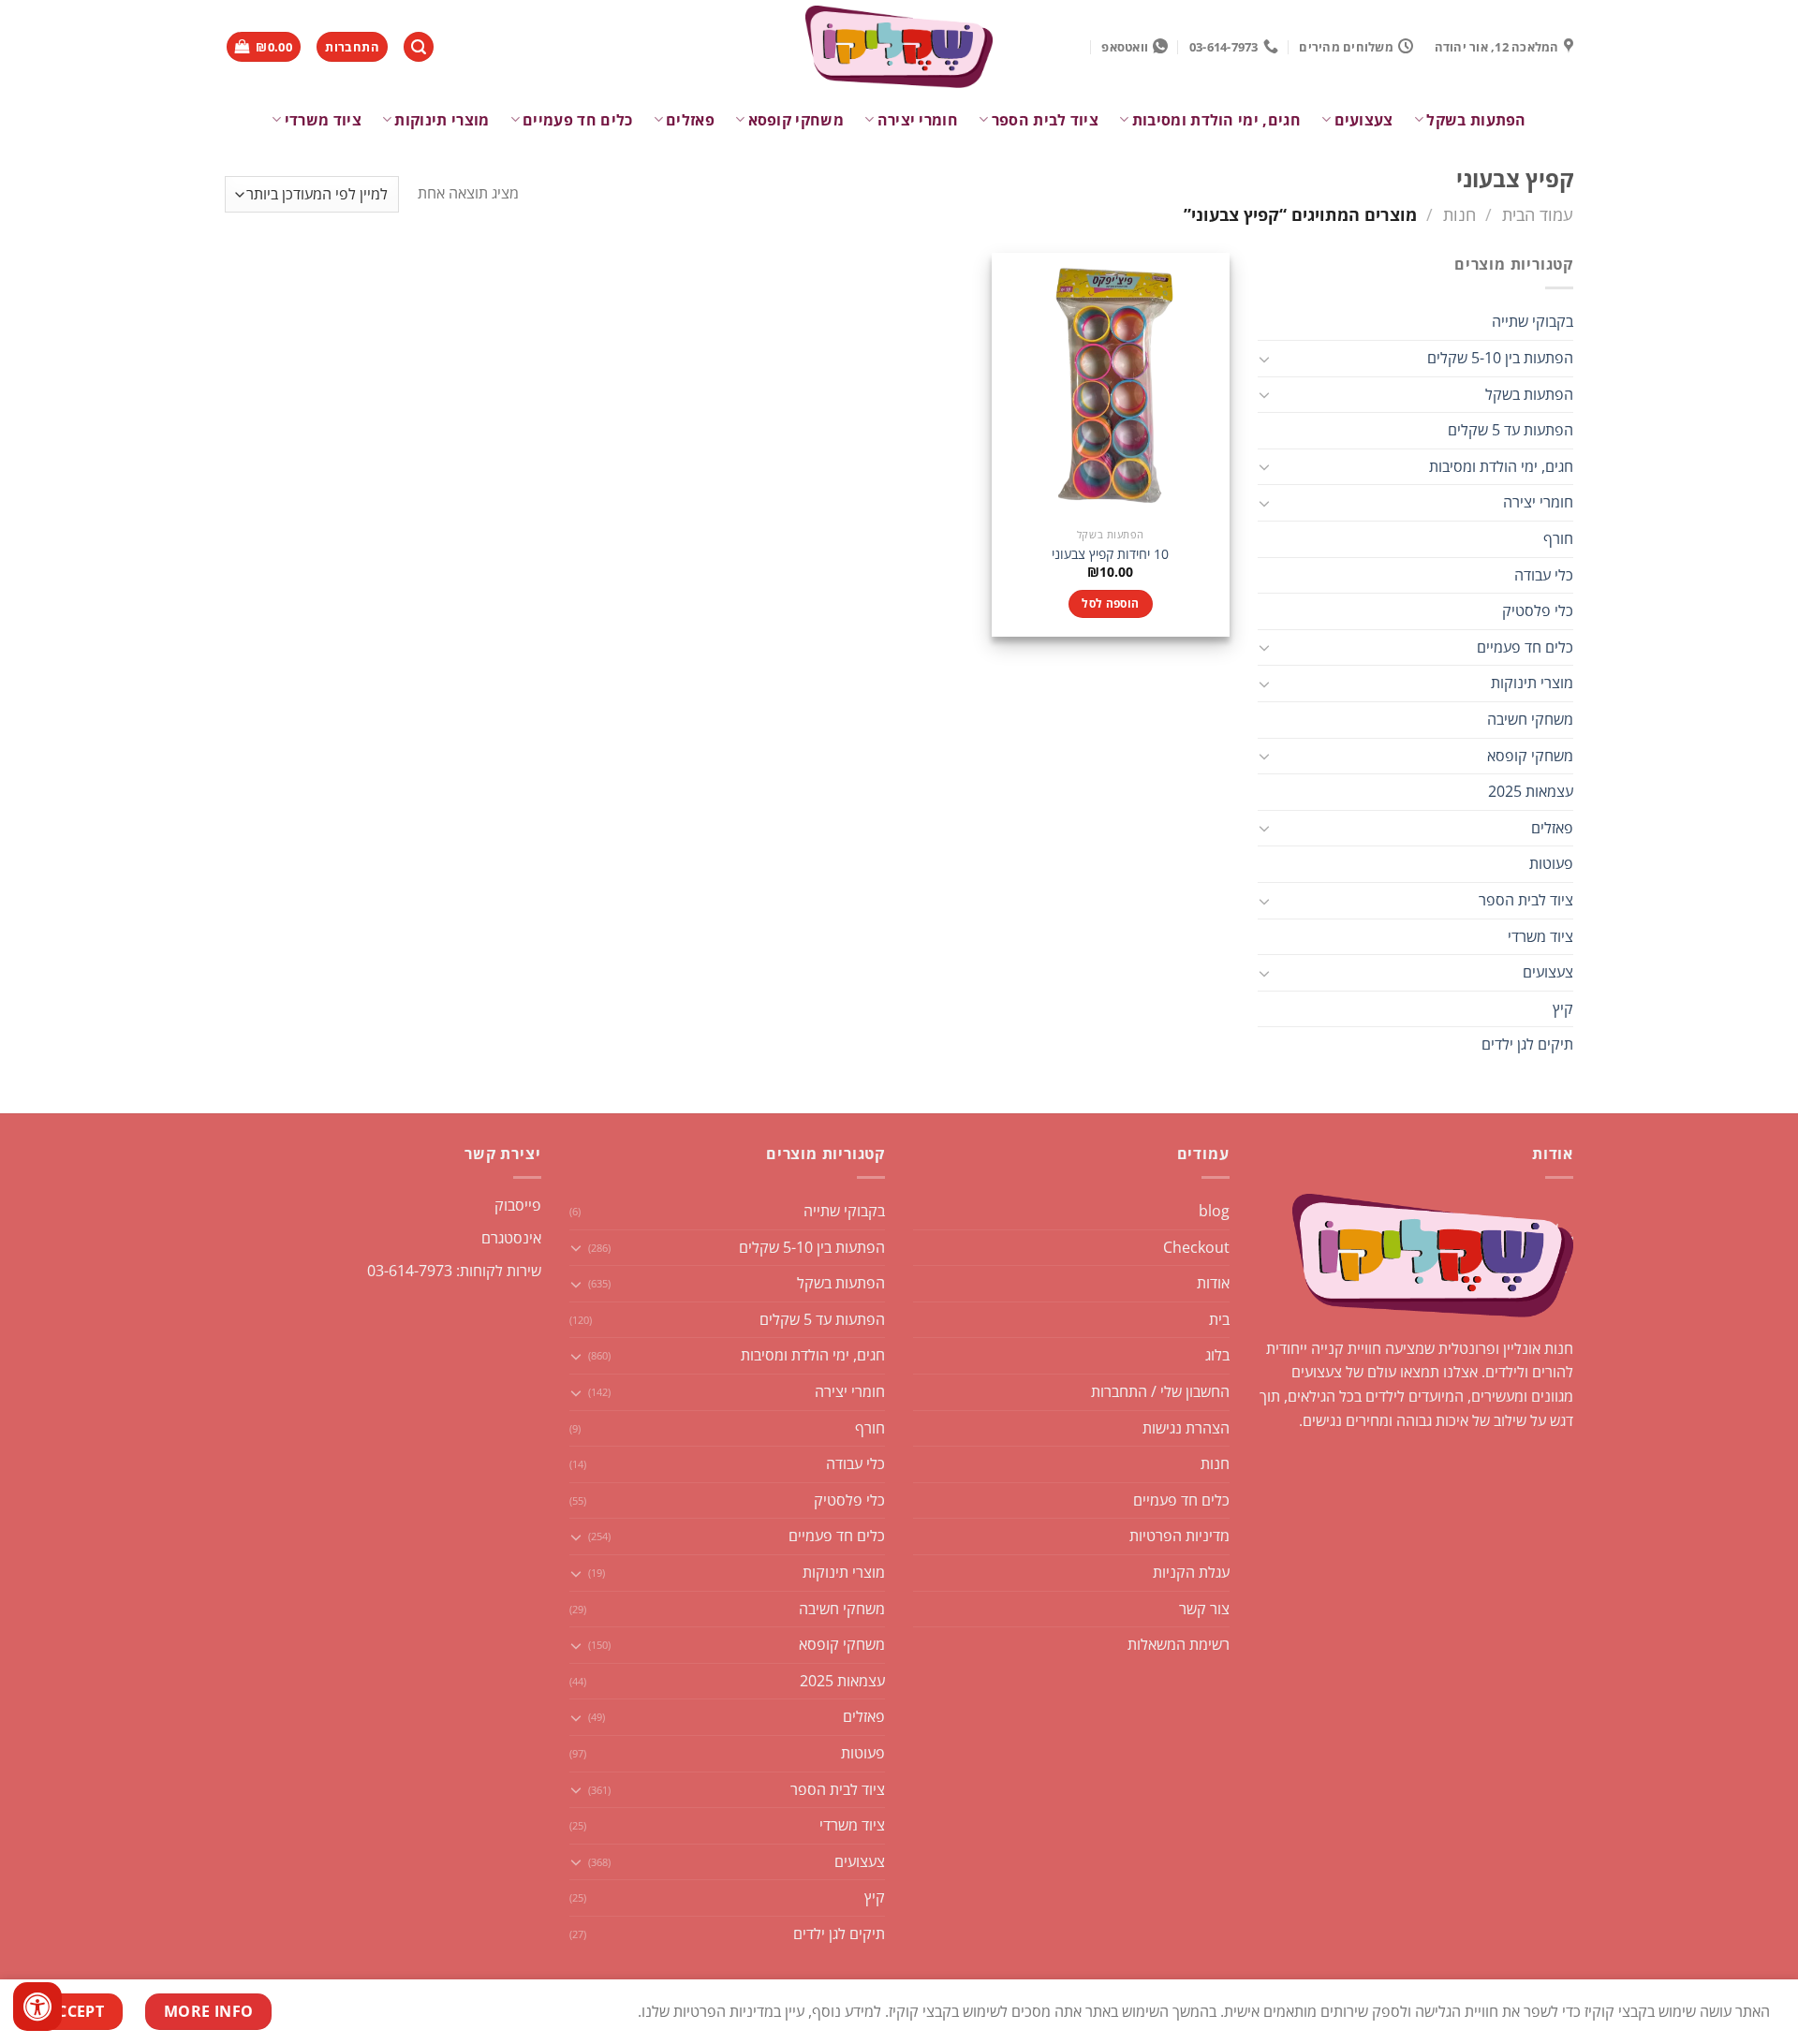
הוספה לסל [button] (1110, 603)
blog (1214, 1211)
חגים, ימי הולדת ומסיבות (1216, 120)
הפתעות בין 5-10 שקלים (1500, 358)
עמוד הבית (1538, 214)
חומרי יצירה (918, 120)
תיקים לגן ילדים (1527, 1044)
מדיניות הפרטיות (1179, 1536)
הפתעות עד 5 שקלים (1511, 430)
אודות (1213, 1283)
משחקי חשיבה (1530, 719)
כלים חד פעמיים (577, 120)
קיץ (1563, 1008)
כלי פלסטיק (1538, 610)
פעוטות (1551, 863)
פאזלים (690, 120)
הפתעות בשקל (1476, 120)
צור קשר (1204, 1609)
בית (1219, 1319)
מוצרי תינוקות (442, 120)
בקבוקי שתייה (1533, 321)
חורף (1558, 538)
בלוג (1217, 1355)
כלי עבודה (1544, 575)
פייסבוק (518, 1205)
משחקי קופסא (796, 120)
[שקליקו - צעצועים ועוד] (899, 47)
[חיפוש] (419, 47)
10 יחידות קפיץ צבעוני (1110, 554)
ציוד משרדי (323, 120)
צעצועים (1364, 120)
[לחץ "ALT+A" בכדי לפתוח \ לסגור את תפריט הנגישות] (37, 2007)
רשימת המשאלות (1179, 1644)
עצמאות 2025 (1531, 791)
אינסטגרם (511, 1238)
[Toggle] (1265, 359)
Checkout (1196, 1247)
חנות (1459, 214)
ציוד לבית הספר (1045, 120)
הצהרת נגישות (1186, 1428)
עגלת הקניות (1191, 1572)
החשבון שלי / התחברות (1160, 1391)
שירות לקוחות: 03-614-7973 (454, 1271)
